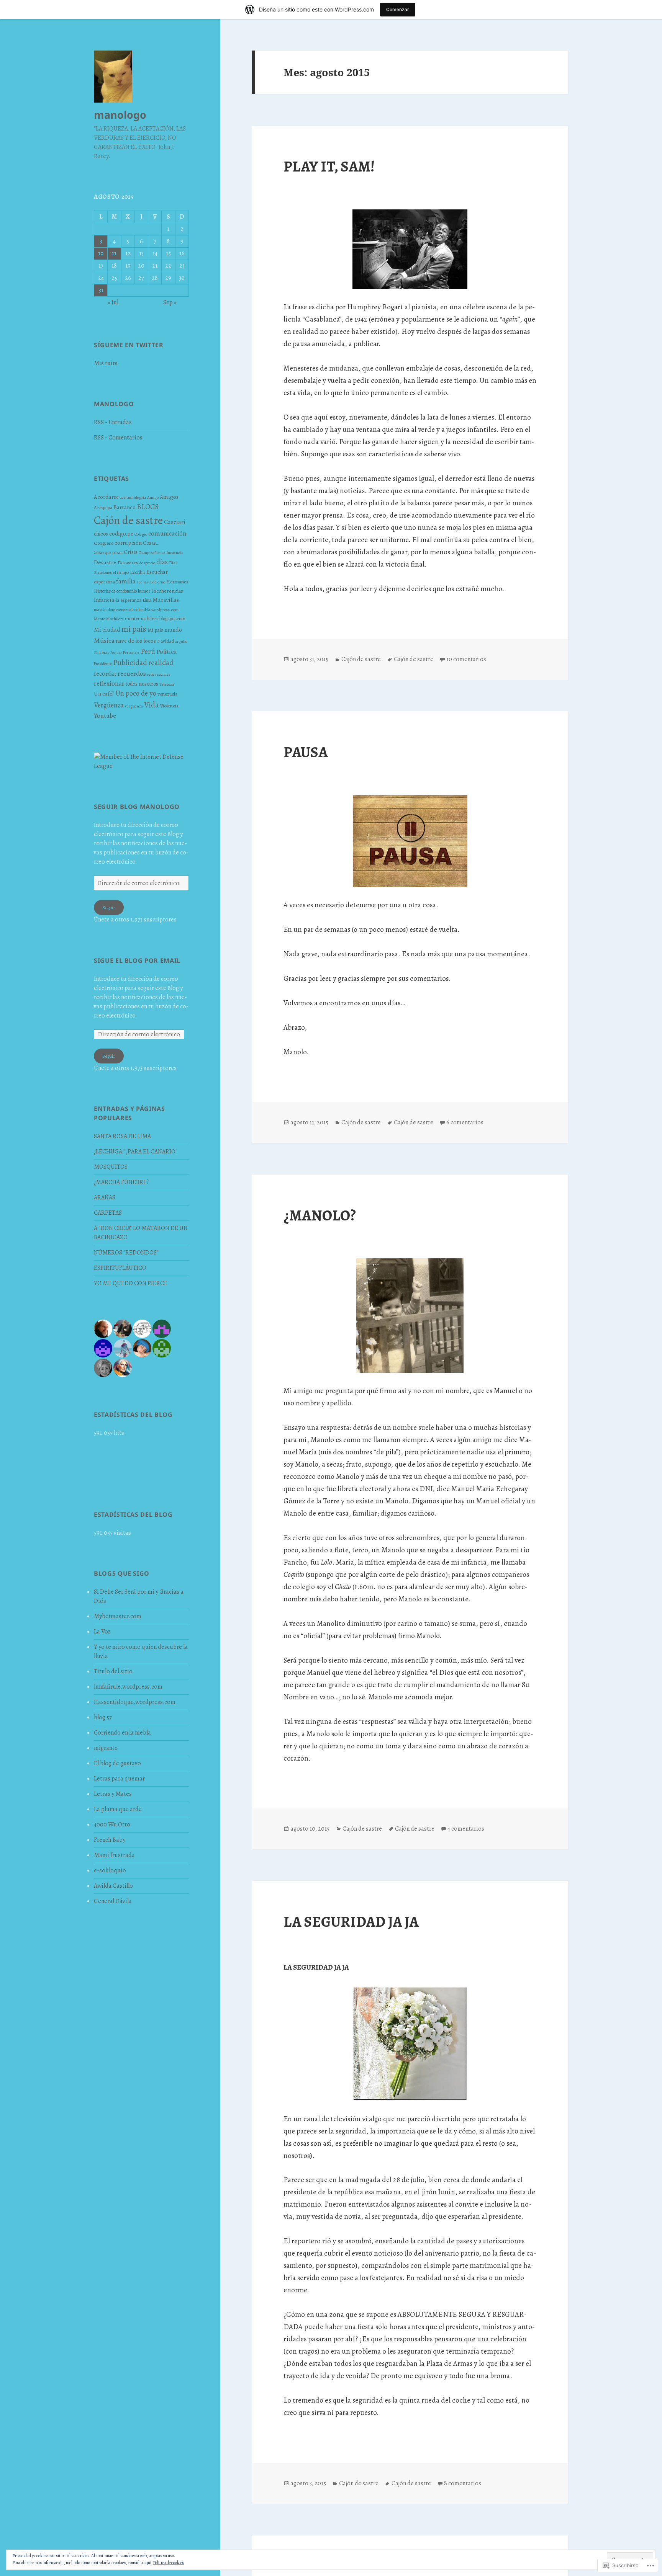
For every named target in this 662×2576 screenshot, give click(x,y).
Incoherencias (167, 591)
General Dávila (113, 1901)
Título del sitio (113, 1671)
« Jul (113, 302)
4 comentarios (466, 1829)
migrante (106, 1748)
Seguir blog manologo (137, 807)
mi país (134, 629)
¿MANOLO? (320, 1215)
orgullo (181, 641)
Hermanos (177, 582)
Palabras (102, 652)
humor (144, 591)
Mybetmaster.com (118, 1616)
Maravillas (166, 600)
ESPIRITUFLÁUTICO (120, 1268)
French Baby (110, 1840)
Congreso (104, 543)
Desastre (105, 562)
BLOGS (148, 507)
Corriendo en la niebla (122, 1733)
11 (114, 253)
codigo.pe (121, 533)
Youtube (105, 716)
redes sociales (159, 674)
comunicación (167, 533)
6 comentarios (465, 1122)
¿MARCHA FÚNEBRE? (122, 1182)
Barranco (125, 507)
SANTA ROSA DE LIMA (122, 1136)
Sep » (170, 302)
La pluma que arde (118, 1809)
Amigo (153, 497)
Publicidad (130, 662)
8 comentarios (463, 2483)
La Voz (102, 1632)
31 (101, 290)
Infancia (104, 600)
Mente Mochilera (109, 619)
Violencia (169, 706)
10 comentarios (466, 659)
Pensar (116, 653)
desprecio (147, 563)
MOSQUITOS (111, 1167)
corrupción (128, 543)
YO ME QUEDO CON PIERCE (131, 1283)
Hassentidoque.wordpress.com (135, 1702)
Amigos (169, 497)
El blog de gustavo (117, 1763)
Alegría (140, 497)
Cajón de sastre (128, 520)
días (162, 562)
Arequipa (103, 507)
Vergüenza (109, 705)
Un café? (104, 694)
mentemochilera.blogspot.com (155, 618)
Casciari (175, 522)
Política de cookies (168, 2563)
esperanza (104, 582)
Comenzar (398, 9)
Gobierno (157, 582)
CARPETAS (108, 1213)
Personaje (131, 653)
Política (167, 652)
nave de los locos (136, 641)
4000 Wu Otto (112, 1825)
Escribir (138, 572)
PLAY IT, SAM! (329, 166)
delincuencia (172, 553)
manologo (120, 115)
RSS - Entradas (113, 422)
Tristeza (167, 684)
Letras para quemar (119, 1779)
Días (173, 563)
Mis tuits (106, 363)
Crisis (131, 552)
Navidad (165, 641)
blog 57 (103, 1717)
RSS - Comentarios (118, 438)
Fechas (143, 582)
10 (101, 253)
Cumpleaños (150, 552)
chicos (101, 534)
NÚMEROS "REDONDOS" (126, 1253)
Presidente (103, 664)
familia (126, 581)
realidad (161, 662)
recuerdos (132, 673)
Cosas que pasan (108, 552)
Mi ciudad (107, 630)
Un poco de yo (136, 693)
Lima (147, 600)
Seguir (109, 907)
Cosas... (151, 543)
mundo (173, 630)
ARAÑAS (105, 1197)
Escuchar (157, 572)
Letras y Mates (113, 1794)
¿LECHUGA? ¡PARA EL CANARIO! (135, 1152)
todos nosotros (142, 684)
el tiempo (121, 573)
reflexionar (109, 684)
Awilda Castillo (113, 1886)
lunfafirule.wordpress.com (128, 1687)
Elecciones (103, 572)
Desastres (128, 563)
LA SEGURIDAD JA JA (351, 1922)
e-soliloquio (110, 1870)
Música (104, 640)
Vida (152, 705)
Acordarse (106, 497)
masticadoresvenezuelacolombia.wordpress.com (136, 609)
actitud (126, 497)
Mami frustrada (114, 1855)
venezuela (167, 694)
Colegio (141, 534)
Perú (148, 651)
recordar (105, 674)
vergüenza (134, 706)
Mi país (155, 630)
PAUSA (306, 752)
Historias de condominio (115, 591)
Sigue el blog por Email (137, 960)
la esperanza (129, 600)
